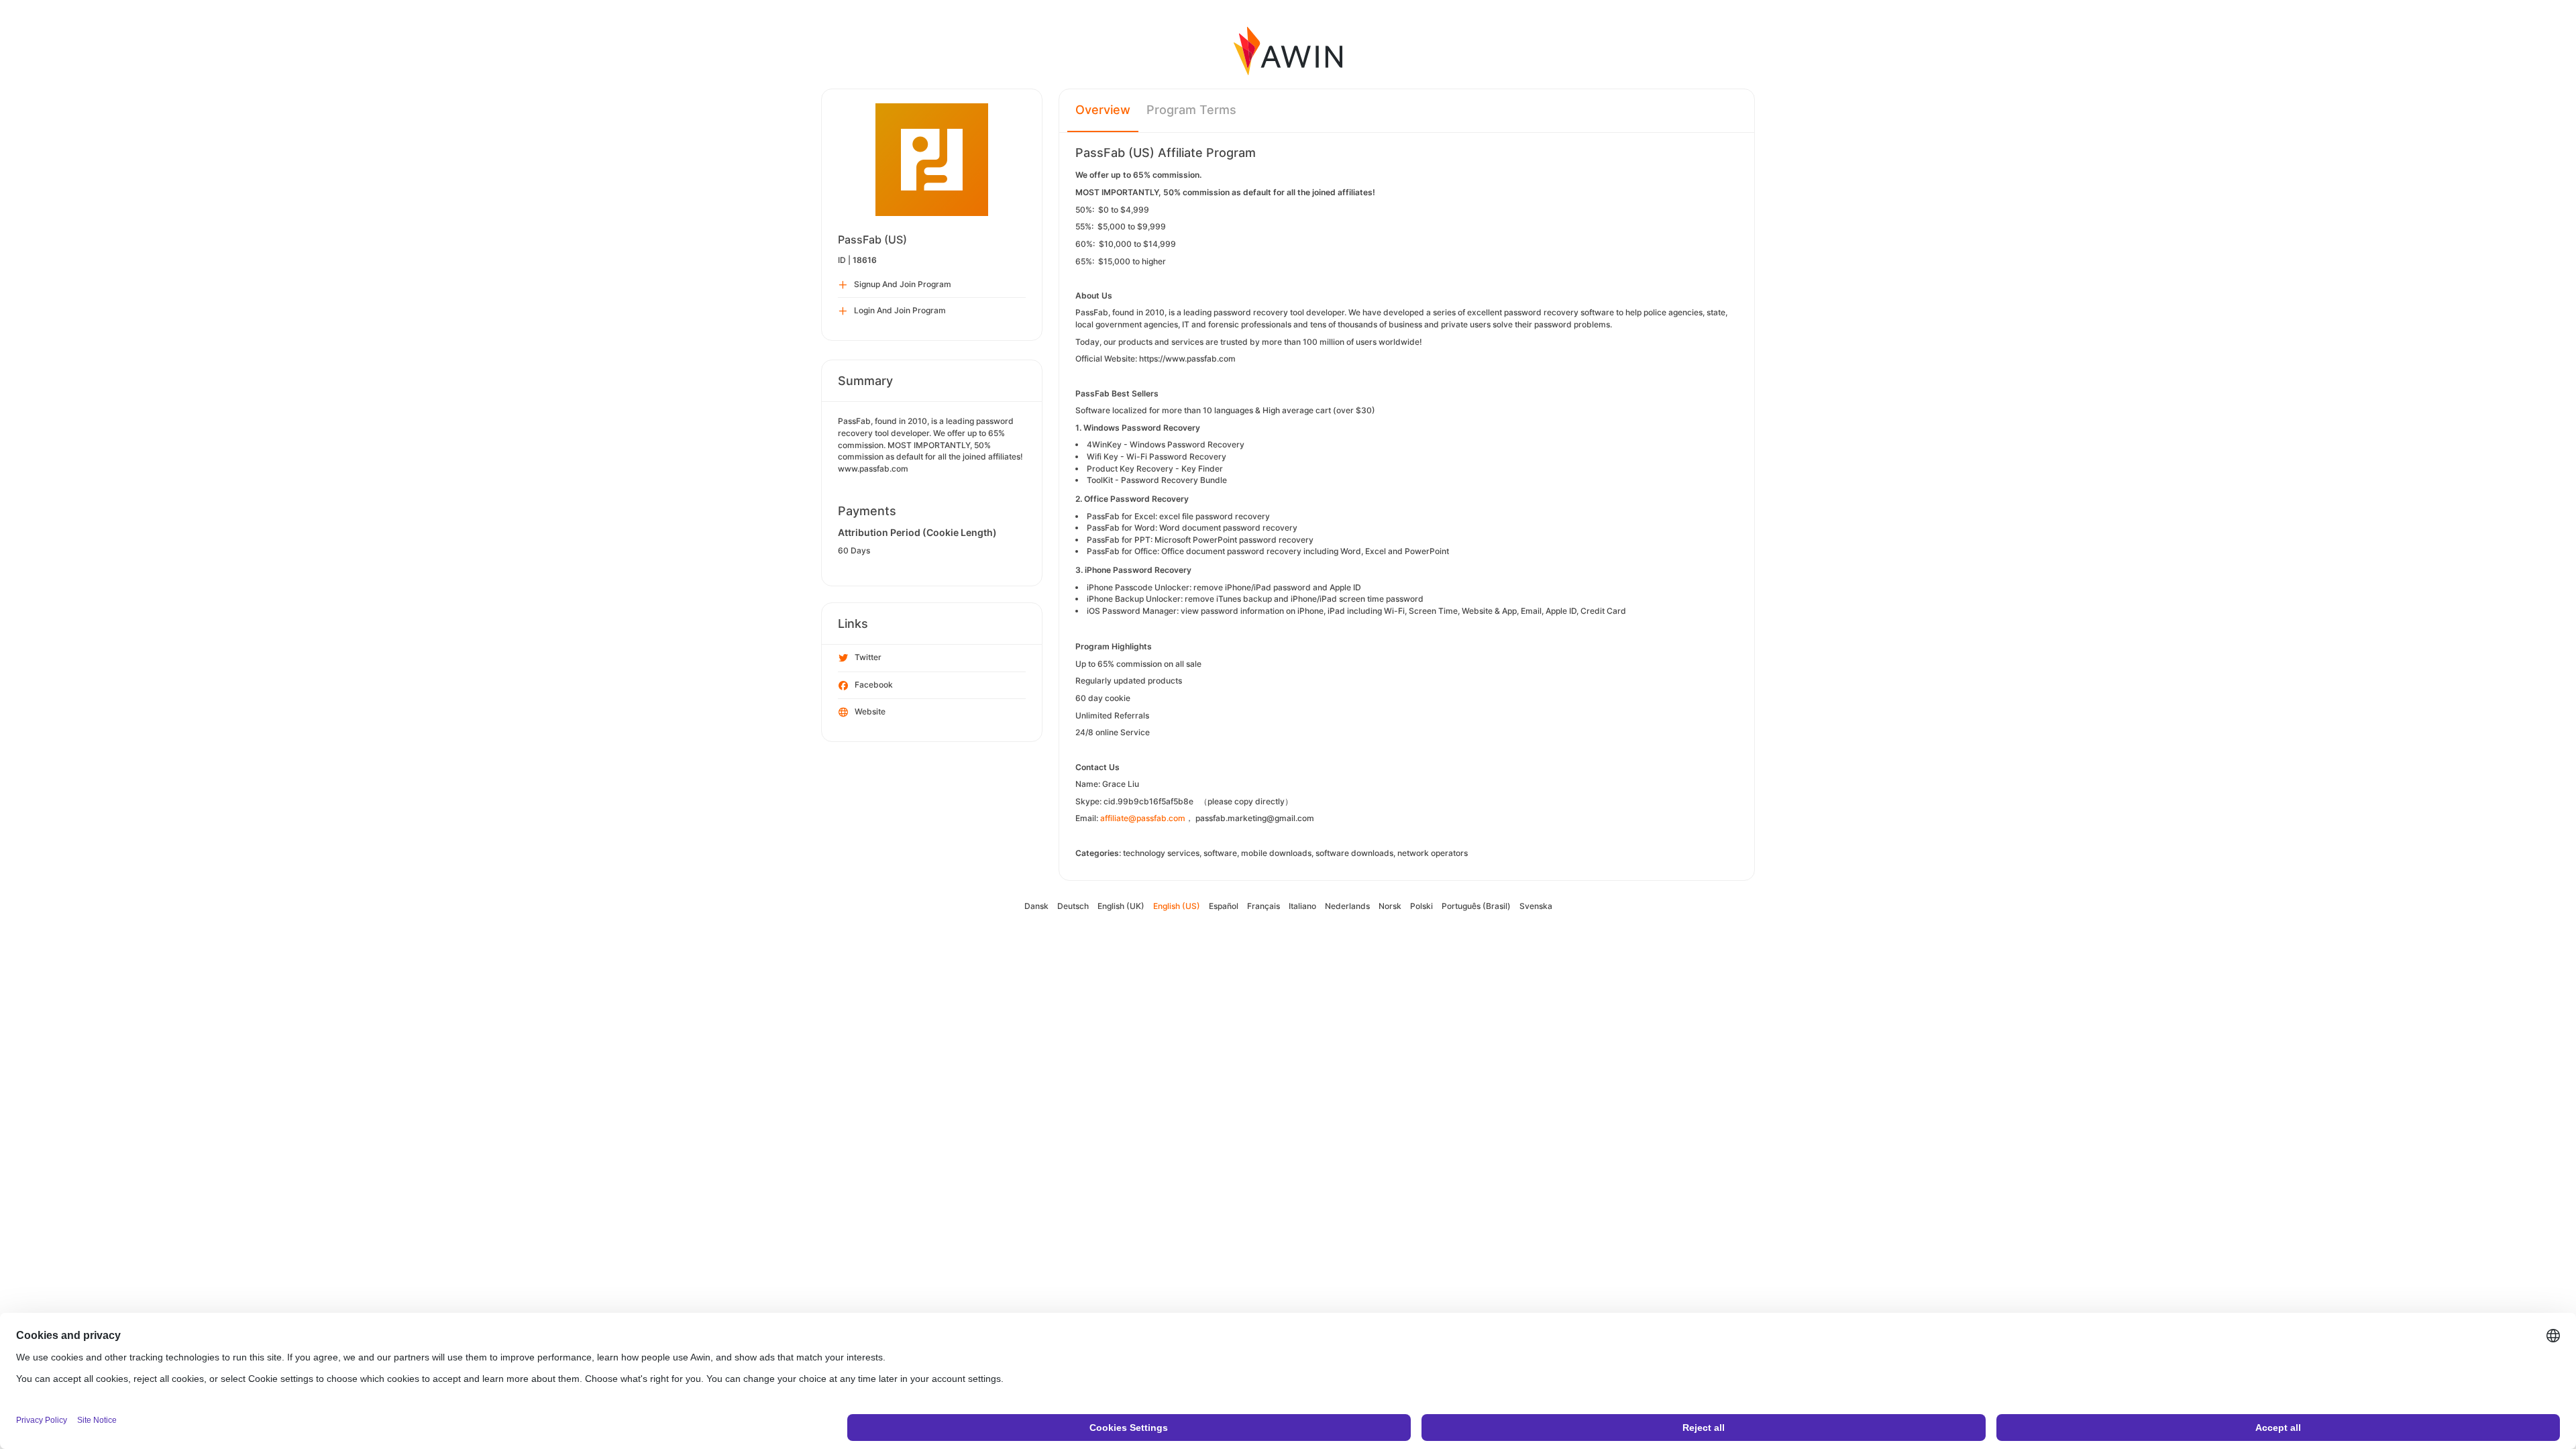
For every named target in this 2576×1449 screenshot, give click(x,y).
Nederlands (1347, 906)
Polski (1421, 906)
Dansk (1036, 906)
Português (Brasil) (1476, 906)
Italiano (1302, 906)
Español (1224, 906)
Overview (1103, 110)
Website (870, 711)
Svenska (1536, 906)
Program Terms (1191, 110)
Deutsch (1073, 906)
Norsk (1390, 906)
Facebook (874, 685)
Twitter (868, 657)
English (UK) (1121, 906)
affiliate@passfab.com (1143, 818)
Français (1264, 906)
